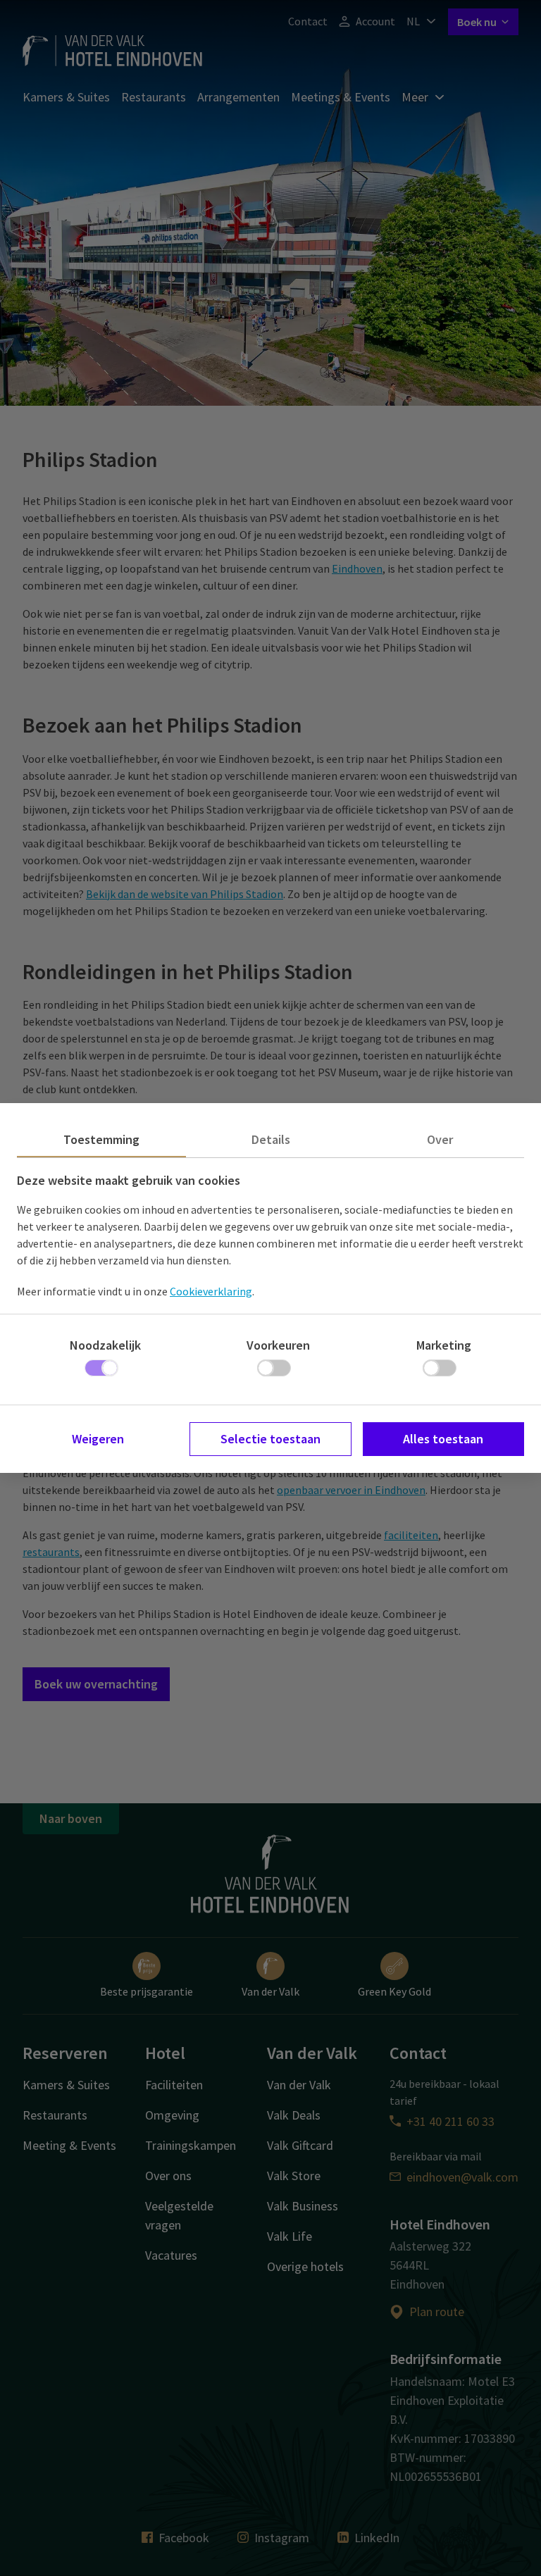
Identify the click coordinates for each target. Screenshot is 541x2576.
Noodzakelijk (105, 1345)
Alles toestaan (443, 1439)
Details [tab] (271, 1139)
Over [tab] (440, 1139)
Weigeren (98, 1439)
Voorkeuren (278, 1345)
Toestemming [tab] (101, 1139)
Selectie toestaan (270, 1439)
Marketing (444, 1345)
